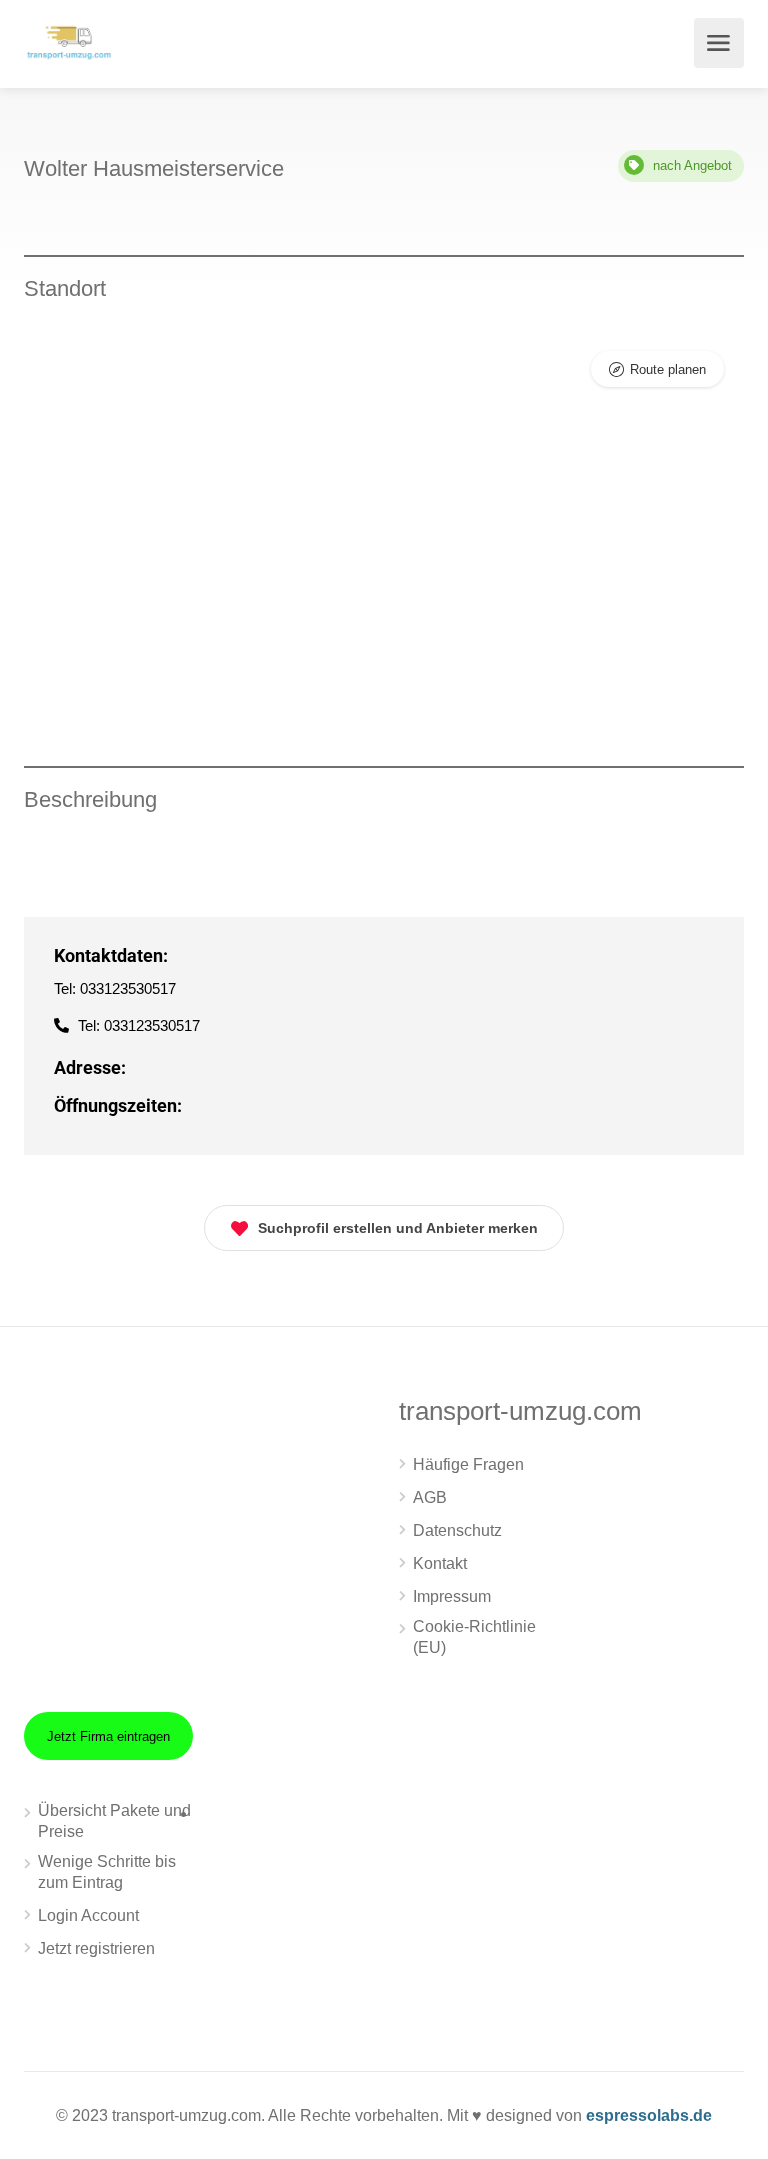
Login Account (88, 1915)
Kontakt (440, 1563)
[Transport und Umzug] (69, 40)
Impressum (452, 1596)
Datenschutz (457, 1530)
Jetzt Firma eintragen (108, 1736)
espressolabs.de (649, 2115)
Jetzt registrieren (96, 1948)
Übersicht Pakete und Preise (114, 1821)
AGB (430, 1497)
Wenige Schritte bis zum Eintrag (107, 1872)
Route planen (668, 369)
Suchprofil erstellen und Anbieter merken (398, 1228)
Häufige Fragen (468, 1464)
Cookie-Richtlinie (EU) (474, 1637)
